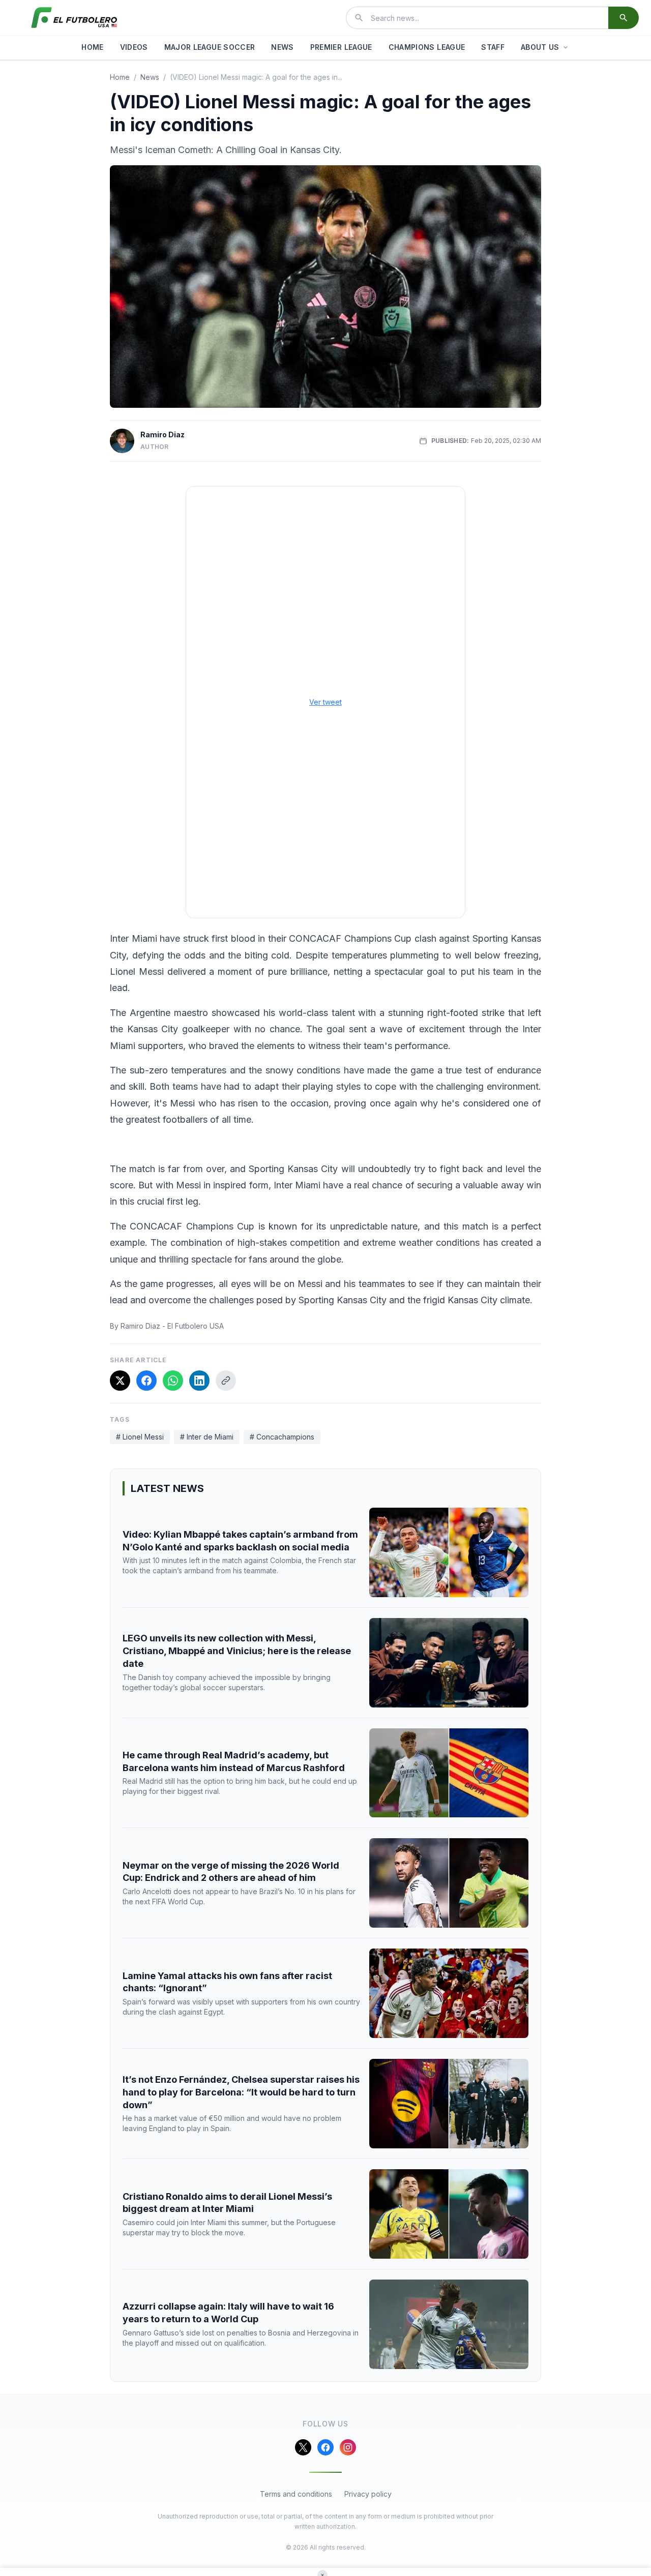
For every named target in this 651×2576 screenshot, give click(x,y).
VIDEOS (134, 47)
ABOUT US (540, 47)
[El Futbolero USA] (74, 18)
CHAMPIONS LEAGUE (427, 47)
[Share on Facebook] (146, 1381)
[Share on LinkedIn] (199, 1381)
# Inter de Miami (207, 1437)
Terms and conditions (296, 2494)
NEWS (282, 47)
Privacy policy (368, 2494)
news (150, 77)
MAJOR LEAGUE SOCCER (210, 47)
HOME (92, 47)
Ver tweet (325, 702)
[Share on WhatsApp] (173, 1381)
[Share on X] (120, 1381)
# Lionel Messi (140, 1437)
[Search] (624, 18)
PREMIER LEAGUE (341, 47)
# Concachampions (282, 1437)
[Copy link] (226, 1381)
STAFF (493, 47)
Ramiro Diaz (162, 435)
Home (120, 77)
